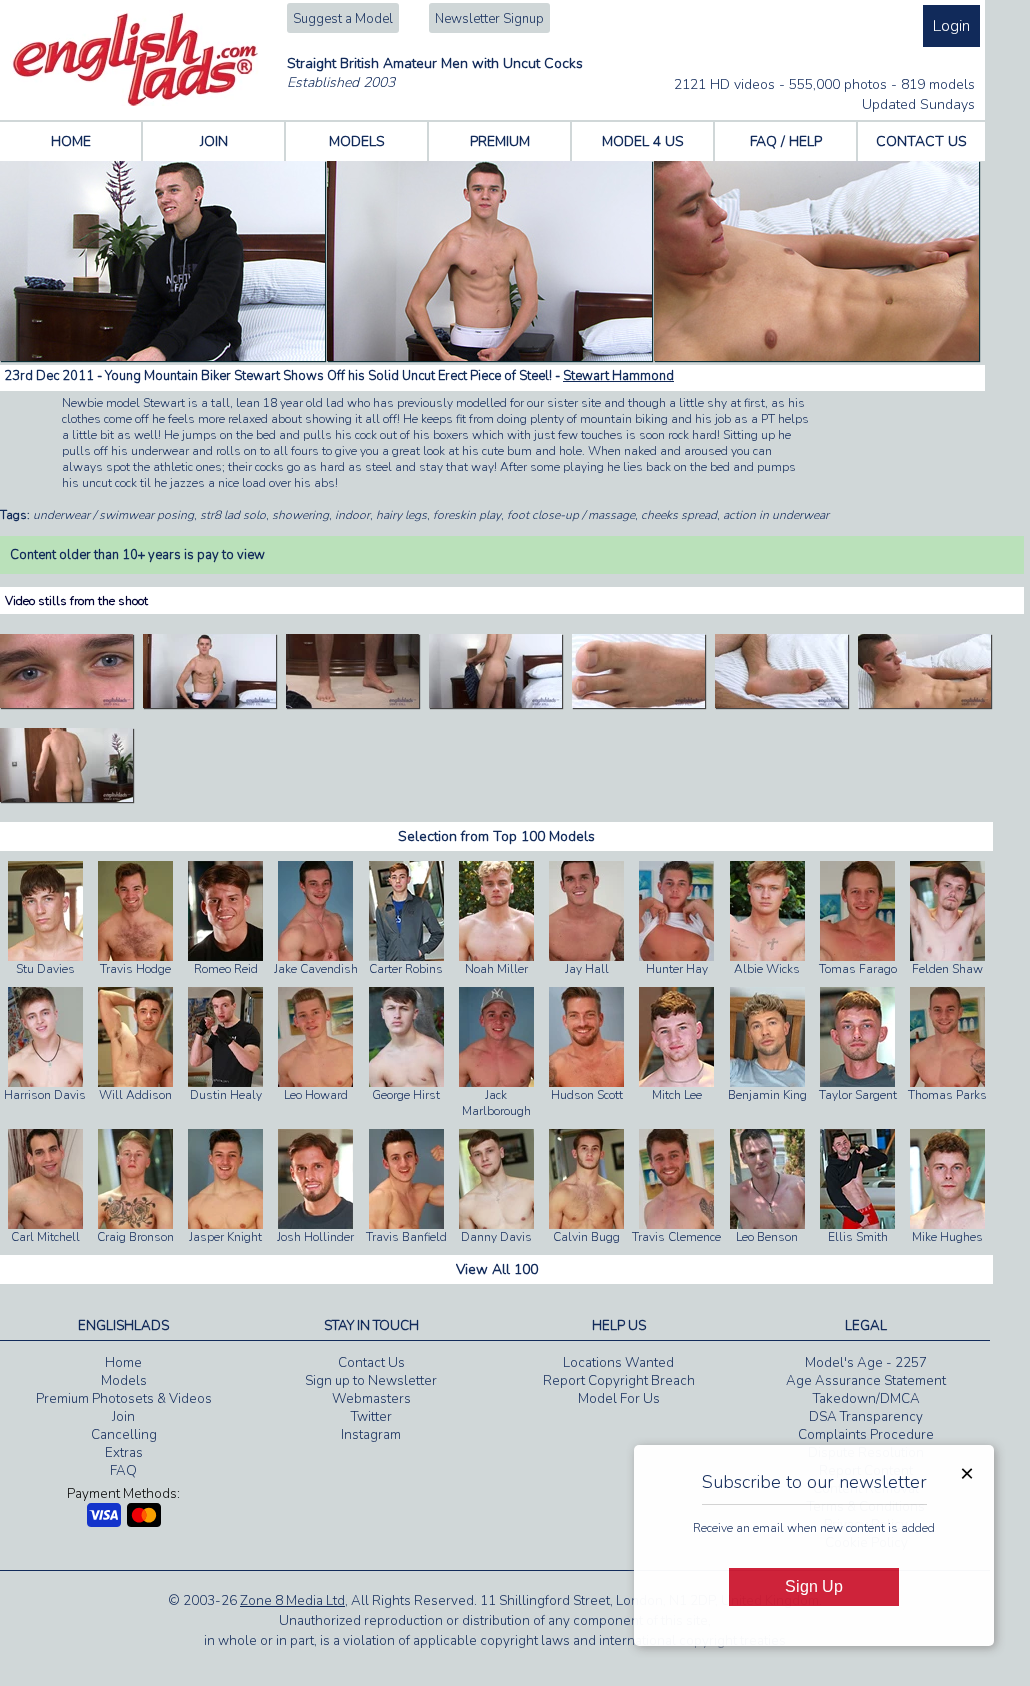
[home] (135, 102)
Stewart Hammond (618, 376)
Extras (124, 1453)
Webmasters (371, 1399)
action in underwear (776, 515)
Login (951, 26)
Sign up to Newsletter (371, 1381)
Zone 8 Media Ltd (292, 1601)
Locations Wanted (618, 1363)
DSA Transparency (866, 1417)
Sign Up (814, 1586)
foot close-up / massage (571, 515)
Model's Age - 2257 (866, 1363)
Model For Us (619, 1399)
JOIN (214, 141)
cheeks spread (679, 515)
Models (124, 1381)
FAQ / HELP (786, 141)
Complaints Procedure (866, 1435)
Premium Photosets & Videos (124, 1399)
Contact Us (371, 1363)
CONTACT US (921, 141)
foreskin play (467, 515)
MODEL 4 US (643, 141)
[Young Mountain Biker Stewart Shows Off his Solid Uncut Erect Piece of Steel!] (66, 704)
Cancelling (124, 1435)
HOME (71, 141)
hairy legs (401, 515)
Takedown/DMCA (866, 1399)
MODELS (357, 141)
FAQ (123, 1471)
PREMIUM (500, 141)
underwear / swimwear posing (113, 515)
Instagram (371, 1435)
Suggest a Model (343, 19)
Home (123, 1363)
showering (300, 515)
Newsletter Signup (489, 19)
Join (123, 1417)
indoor (352, 515)
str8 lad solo (233, 515)
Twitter (371, 1417)
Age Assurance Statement (866, 1381)
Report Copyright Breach (619, 1381)
